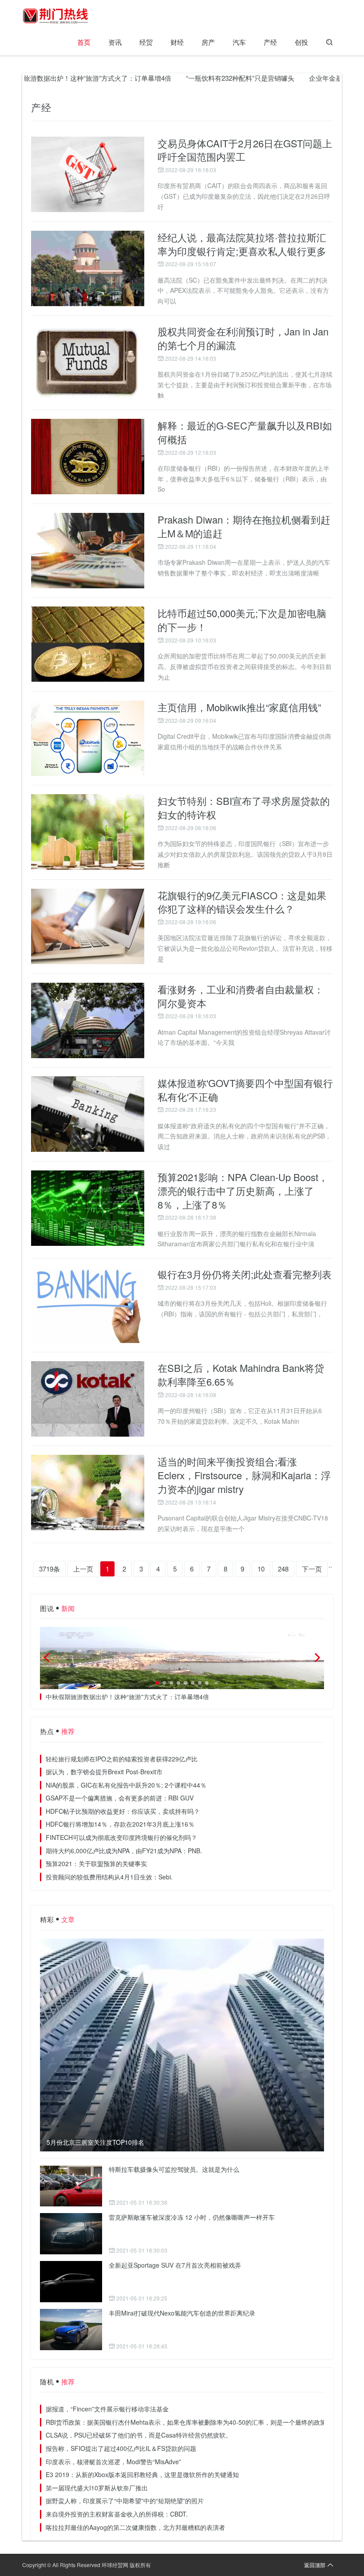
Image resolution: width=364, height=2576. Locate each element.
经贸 (146, 42)
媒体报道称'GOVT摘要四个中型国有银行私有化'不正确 (245, 1090)
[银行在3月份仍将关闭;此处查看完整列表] (88, 1305)
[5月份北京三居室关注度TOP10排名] (182, 2045)
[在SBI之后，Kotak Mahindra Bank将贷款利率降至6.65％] (88, 1399)
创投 (301, 42)
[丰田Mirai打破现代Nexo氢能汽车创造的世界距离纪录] (71, 2330)
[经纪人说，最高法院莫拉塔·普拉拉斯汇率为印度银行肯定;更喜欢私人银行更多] (88, 268)
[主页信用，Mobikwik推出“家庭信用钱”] (88, 738)
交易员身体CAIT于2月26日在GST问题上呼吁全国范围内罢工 (245, 150)
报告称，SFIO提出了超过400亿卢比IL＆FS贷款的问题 (121, 2448)
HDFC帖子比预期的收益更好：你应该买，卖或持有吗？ (123, 1811)
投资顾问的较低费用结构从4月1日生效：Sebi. (109, 1877)
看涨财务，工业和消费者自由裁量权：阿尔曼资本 (241, 996)
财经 (177, 42)
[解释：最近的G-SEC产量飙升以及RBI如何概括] (88, 457)
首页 (84, 42)
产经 (270, 42)
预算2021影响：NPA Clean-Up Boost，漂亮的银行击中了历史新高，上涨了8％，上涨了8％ (243, 1191)
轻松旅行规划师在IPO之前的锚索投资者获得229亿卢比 (122, 1759)
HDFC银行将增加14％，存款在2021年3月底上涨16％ (120, 1824)
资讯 (115, 42)
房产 (208, 42)
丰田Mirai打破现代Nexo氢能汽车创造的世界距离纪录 (182, 2313)
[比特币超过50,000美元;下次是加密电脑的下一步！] (88, 644)
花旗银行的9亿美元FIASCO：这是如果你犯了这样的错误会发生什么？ (242, 902)
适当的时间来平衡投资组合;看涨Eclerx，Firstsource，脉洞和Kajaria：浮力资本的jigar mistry (244, 1475)
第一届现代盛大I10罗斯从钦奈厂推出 (97, 2488)
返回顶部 (315, 2565)
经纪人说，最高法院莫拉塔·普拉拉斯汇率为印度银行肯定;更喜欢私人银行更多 (242, 244)
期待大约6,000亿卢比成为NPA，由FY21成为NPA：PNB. (124, 1851)
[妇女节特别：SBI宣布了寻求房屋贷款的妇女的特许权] (88, 832)
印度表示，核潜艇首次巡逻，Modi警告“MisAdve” (113, 2462)
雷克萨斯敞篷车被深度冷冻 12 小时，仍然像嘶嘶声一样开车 (192, 2217)
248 (283, 1569)
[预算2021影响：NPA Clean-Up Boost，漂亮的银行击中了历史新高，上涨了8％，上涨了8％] (88, 1208)
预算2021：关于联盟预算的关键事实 (96, 1863)
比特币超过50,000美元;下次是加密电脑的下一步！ (242, 620)
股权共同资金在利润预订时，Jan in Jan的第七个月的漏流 (243, 338)
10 (261, 1569)
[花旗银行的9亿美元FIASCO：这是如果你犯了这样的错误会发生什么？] (88, 926)
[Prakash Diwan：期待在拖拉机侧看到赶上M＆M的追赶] (88, 551)
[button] (157, 1683)
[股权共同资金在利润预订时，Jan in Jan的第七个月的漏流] (88, 362)
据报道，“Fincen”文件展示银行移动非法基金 (107, 2409)
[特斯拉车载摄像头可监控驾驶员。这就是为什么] (71, 2186)
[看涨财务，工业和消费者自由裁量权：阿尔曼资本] (88, 1020)
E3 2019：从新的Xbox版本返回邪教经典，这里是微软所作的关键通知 (142, 2474)
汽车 (239, 42)
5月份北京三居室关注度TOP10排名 (95, 2142)
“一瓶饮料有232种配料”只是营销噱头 (202, 78)
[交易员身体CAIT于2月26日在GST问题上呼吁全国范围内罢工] (88, 174)
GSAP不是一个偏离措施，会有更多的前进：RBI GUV (120, 1798)
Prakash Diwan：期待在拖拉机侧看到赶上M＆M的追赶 (244, 526)
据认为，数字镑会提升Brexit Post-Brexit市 (104, 1772)
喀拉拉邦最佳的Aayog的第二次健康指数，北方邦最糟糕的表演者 (135, 2527)
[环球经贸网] (55, 16)
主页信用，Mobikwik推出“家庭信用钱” (239, 707)
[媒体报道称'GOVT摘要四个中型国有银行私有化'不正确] (88, 1114)
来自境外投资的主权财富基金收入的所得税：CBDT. (117, 2514)
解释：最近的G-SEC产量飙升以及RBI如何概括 (245, 432)
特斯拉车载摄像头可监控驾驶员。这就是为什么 (174, 2169)
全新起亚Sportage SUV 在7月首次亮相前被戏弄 (175, 2265)
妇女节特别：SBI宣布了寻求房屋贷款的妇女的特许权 (244, 807)
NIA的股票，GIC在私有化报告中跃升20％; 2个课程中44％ (126, 1785)
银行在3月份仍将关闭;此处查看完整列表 (245, 1274)
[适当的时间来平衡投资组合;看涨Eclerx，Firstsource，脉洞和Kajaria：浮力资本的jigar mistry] (88, 1493)
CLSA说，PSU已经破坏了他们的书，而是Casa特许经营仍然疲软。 (139, 2435)
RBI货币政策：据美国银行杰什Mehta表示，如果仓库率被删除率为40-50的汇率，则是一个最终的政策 (186, 2422)
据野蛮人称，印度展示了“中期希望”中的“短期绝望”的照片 (125, 2501)
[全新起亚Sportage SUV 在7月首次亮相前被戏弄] (71, 2282)
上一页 (83, 1569)
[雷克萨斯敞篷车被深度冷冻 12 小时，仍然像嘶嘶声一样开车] (71, 2234)
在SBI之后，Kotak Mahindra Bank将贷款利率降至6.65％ (241, 1375)
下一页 (312, 1569)
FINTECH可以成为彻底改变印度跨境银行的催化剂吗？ (121, 1837)
